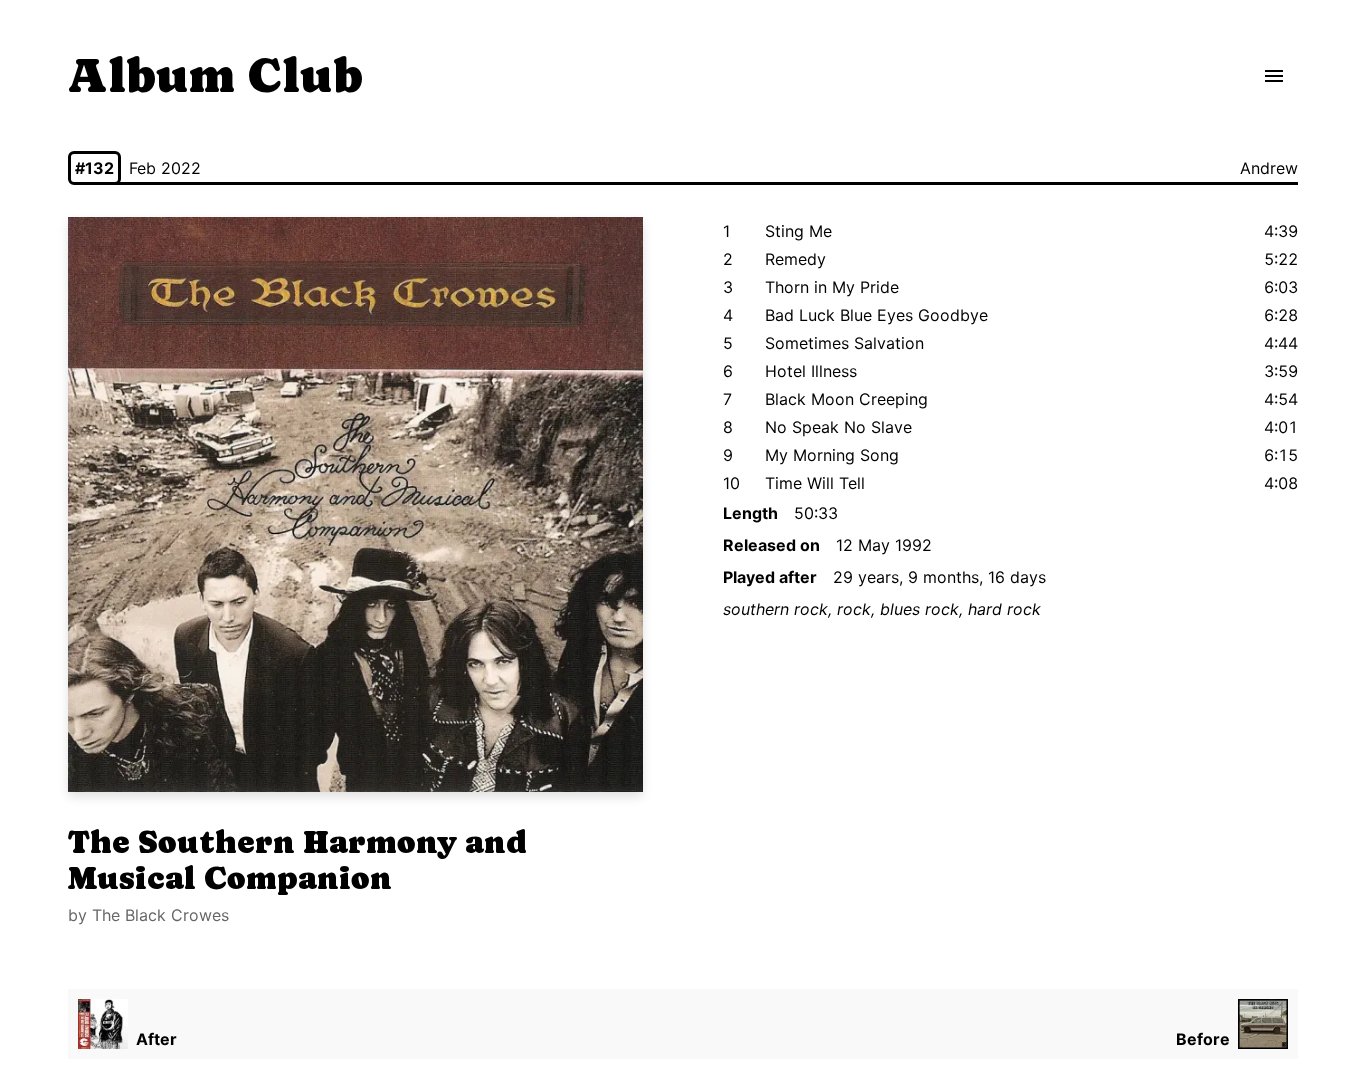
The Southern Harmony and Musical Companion (297, 860)
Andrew (1269, 168)
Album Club (215, 75)
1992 (913, 545)
